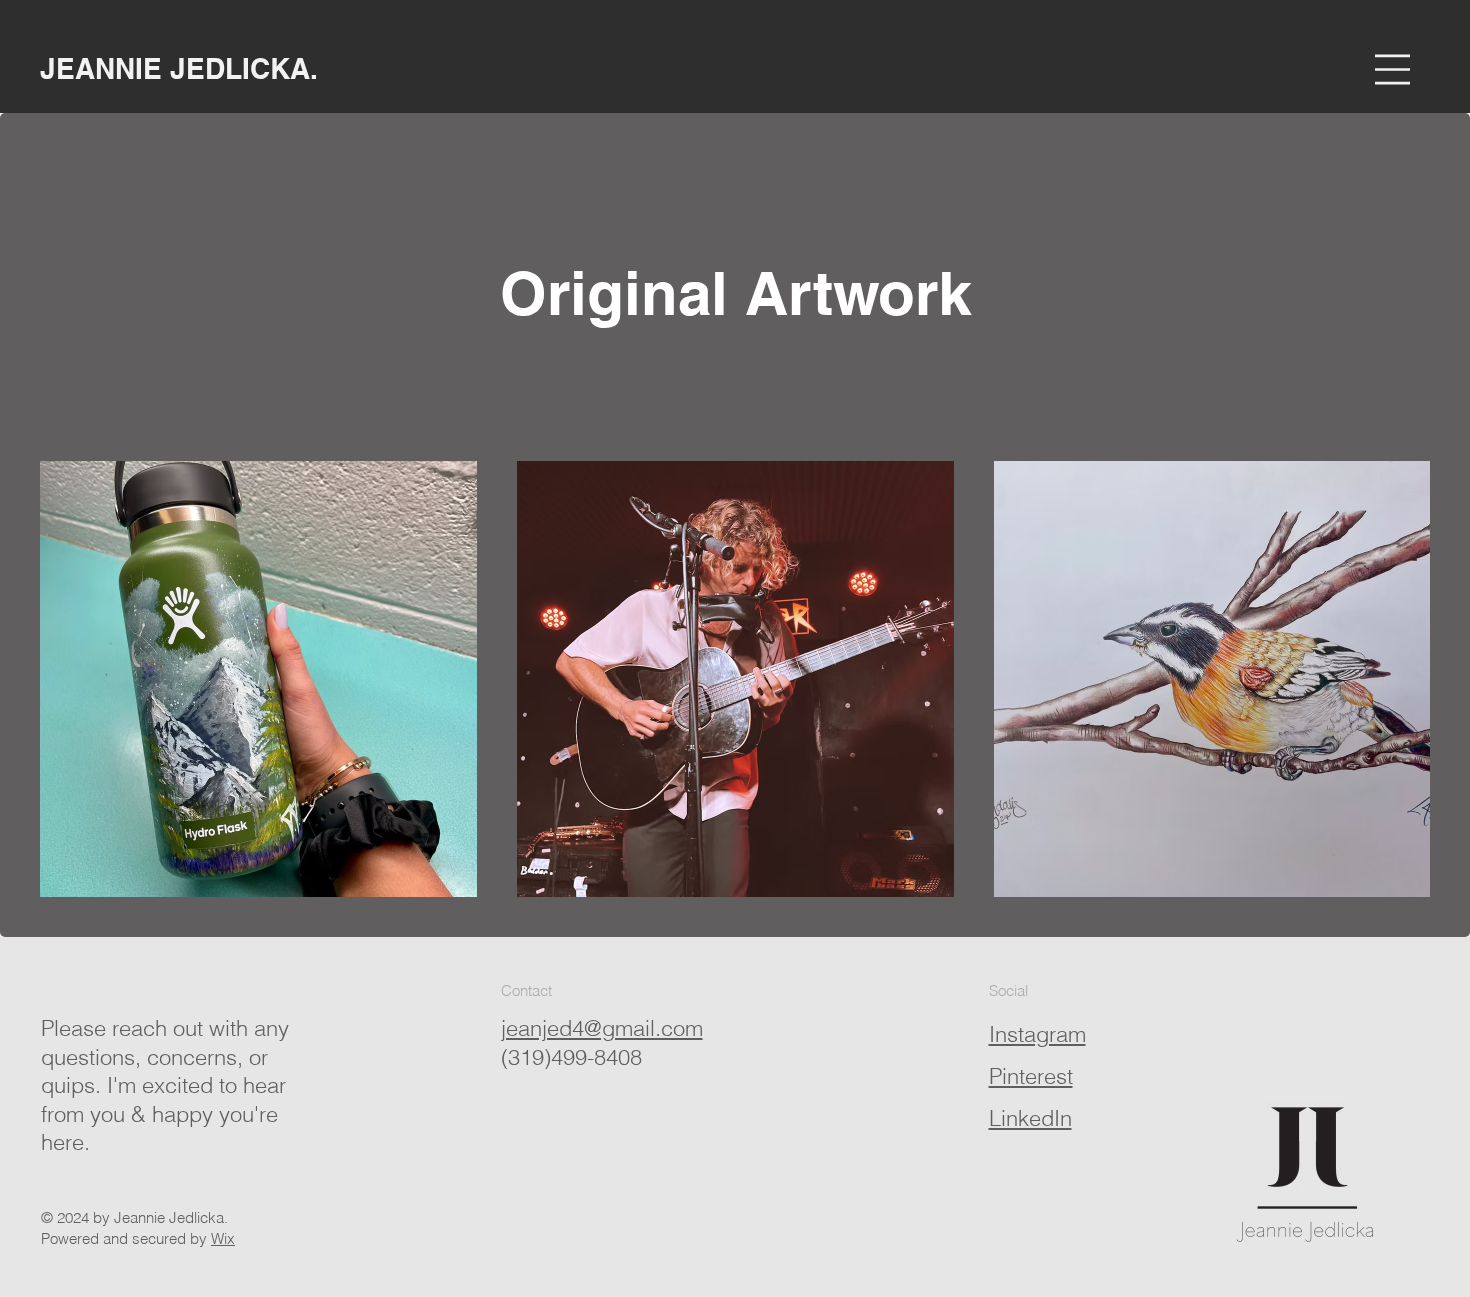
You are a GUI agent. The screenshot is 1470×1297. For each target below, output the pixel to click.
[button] (1392, 69)
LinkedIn (1030, 1118)
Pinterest (1031, 1076)
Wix (223, 1238)
